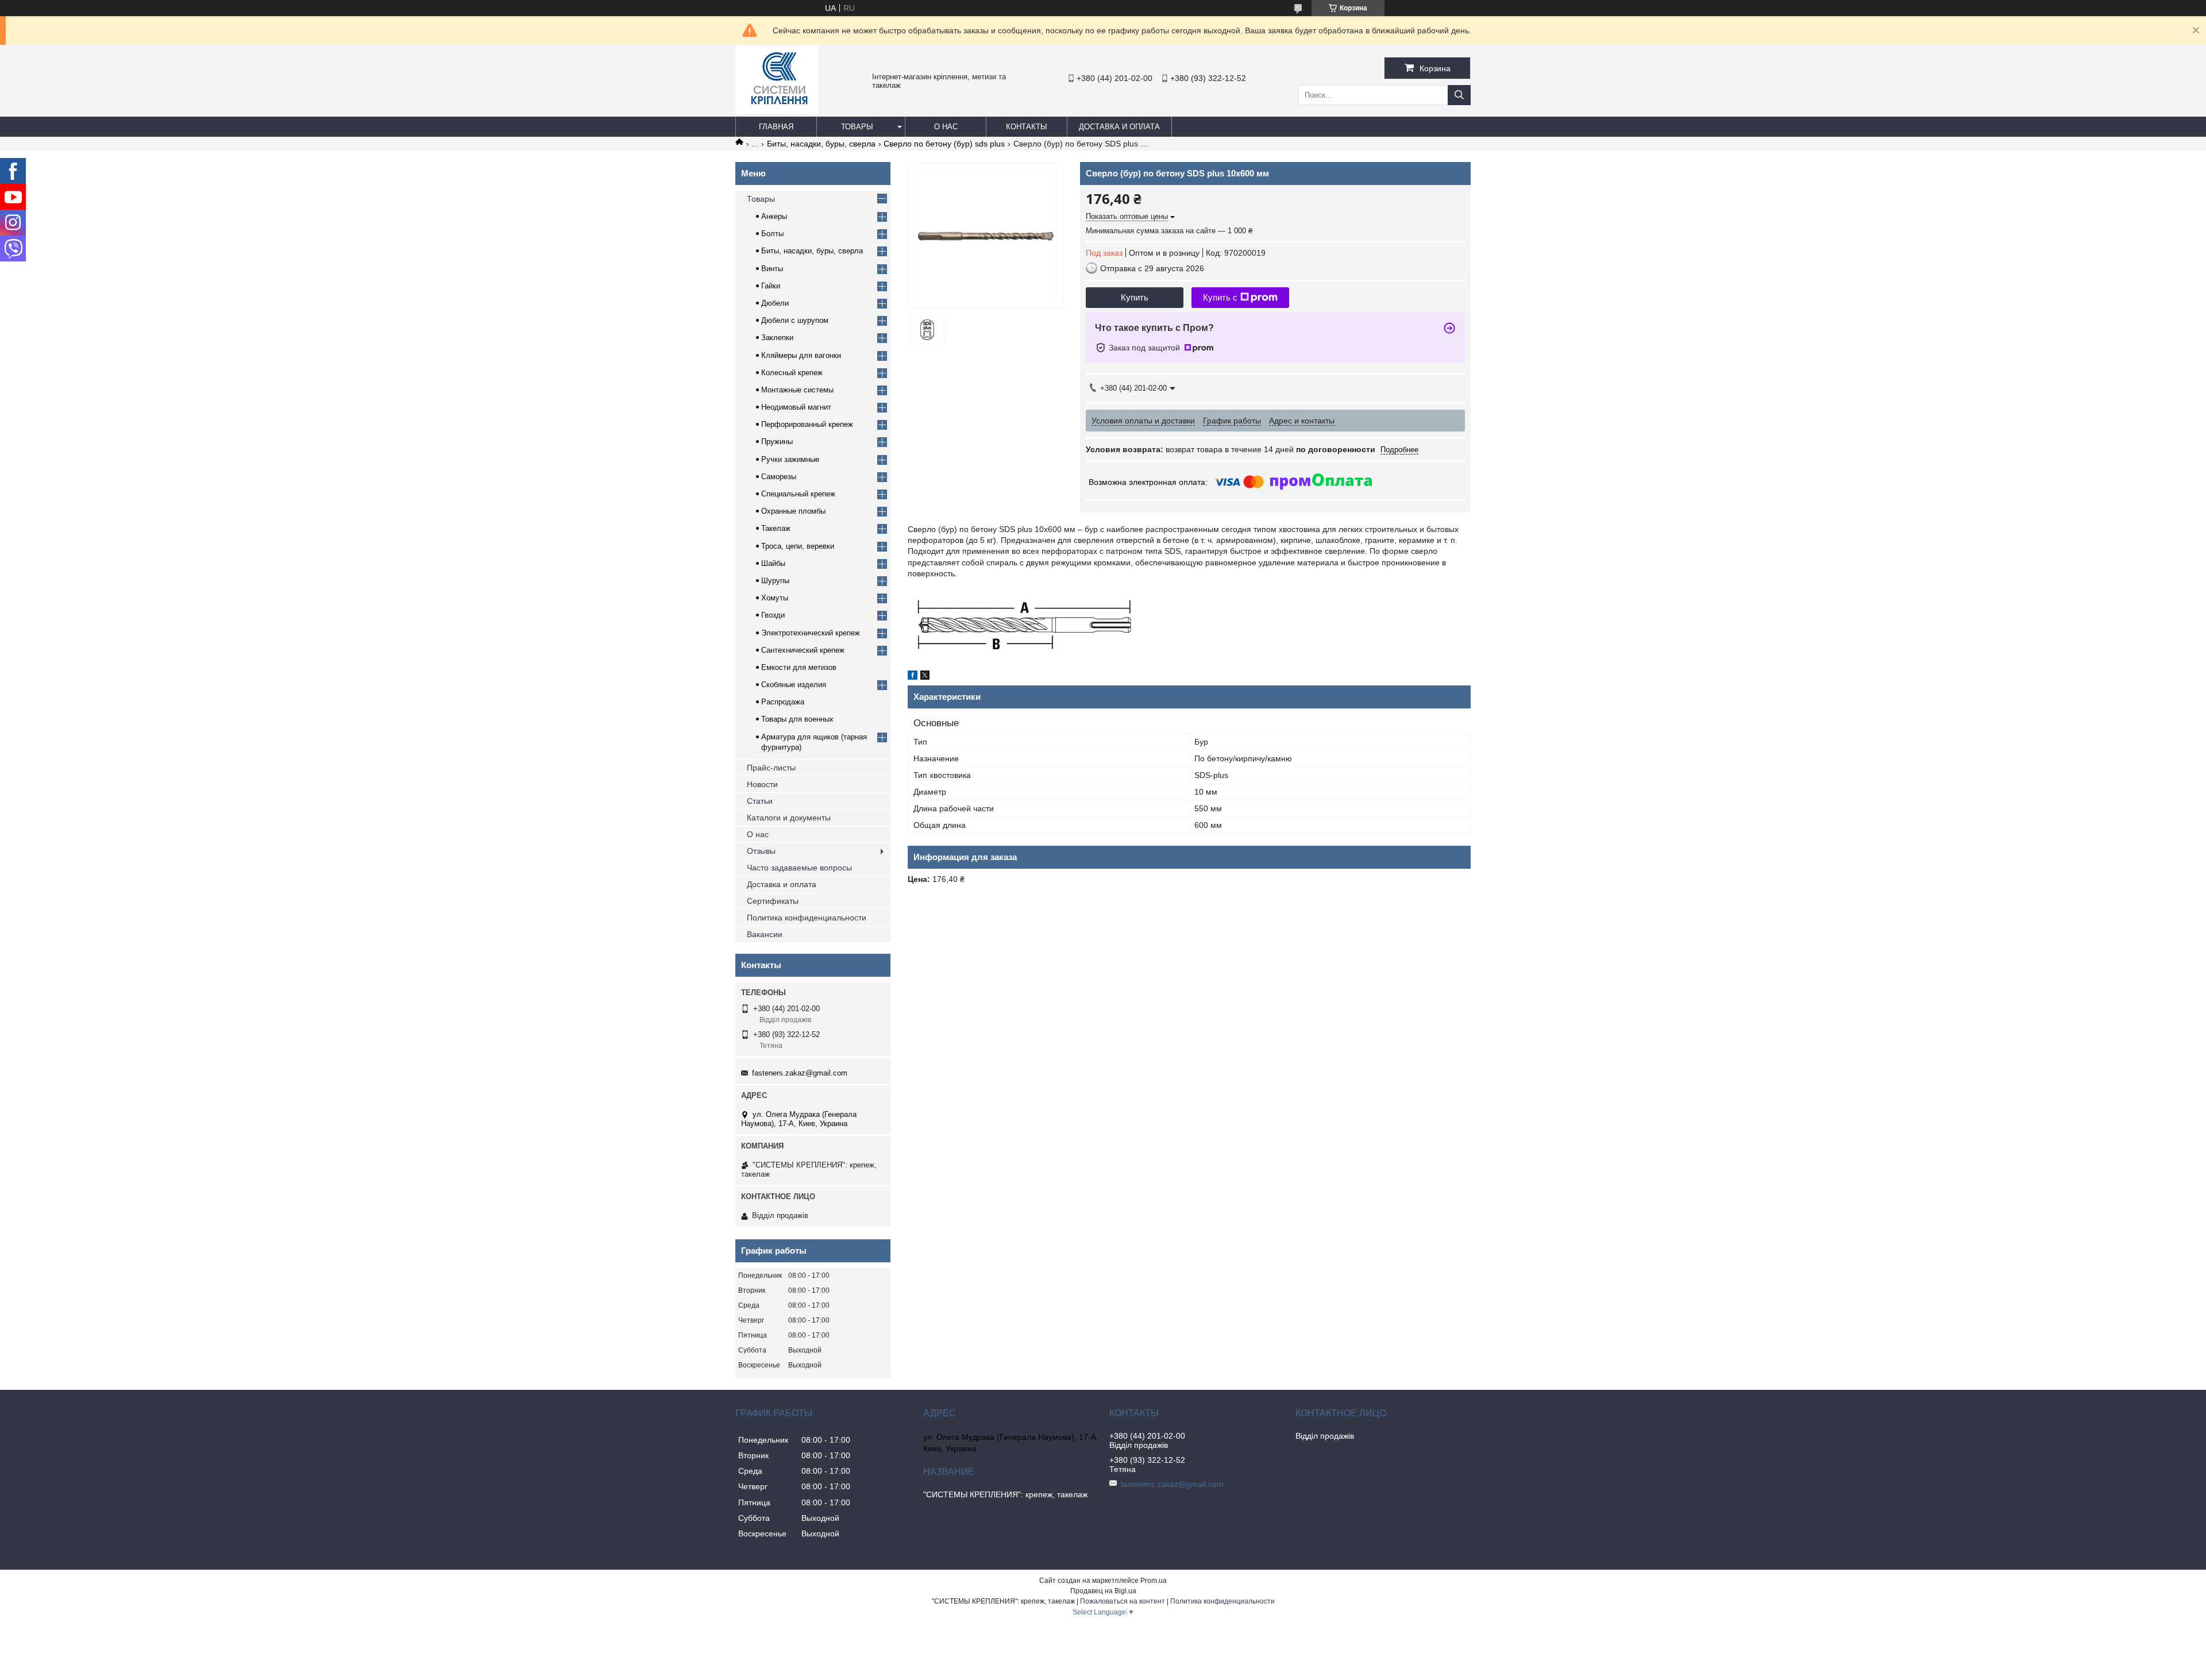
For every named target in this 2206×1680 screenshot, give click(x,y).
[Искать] (1459, 95)
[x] (925, 677)
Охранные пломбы (793, 511)
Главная (776, 127)
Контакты (1027, 127)
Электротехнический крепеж (811, 633)
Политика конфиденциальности (807, 918)
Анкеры (774, 216)
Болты (772, 234)
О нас (946, 127)
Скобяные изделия (794, 685)
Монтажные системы (797, 390)
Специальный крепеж (798, 494)
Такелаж (776, 528)
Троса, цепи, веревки (798, 546)
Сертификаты (773, 901)
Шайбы (773, 563)
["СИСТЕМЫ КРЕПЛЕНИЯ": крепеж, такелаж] (777, 111)
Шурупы (775, 581)
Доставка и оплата (1119, 127)
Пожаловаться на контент (1123, 1601)
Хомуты (775, 598)
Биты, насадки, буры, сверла (821, 144)
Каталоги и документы (789, 818)
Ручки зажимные (790, 459)
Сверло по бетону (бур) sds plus (944, 144)
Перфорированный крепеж (807, 424)
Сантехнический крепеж (803, 650)
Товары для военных (797, 719)
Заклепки (777, 338)
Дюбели (775, 303)
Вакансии (765, 934)
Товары (857, 127)
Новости (762, 784)
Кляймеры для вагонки (801, 355)
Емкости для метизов (799, 667)
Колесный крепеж (792, 373)
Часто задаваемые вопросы (799, 868)
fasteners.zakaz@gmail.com (800, 1073)
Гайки (771, 286)
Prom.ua (1154, 1581)
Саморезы (779, 477)
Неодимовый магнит (796, 407)
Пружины (777, 442)
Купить (1135, 297)
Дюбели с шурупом (795, 320)
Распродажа (783, 702)
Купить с (1220, 297)
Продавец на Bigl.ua (1103, 1591)
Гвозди (773, 615)
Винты (772, 269)
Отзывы (761, 851)
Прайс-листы (771, 768)
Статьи (760, 801)
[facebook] (913, 677)
